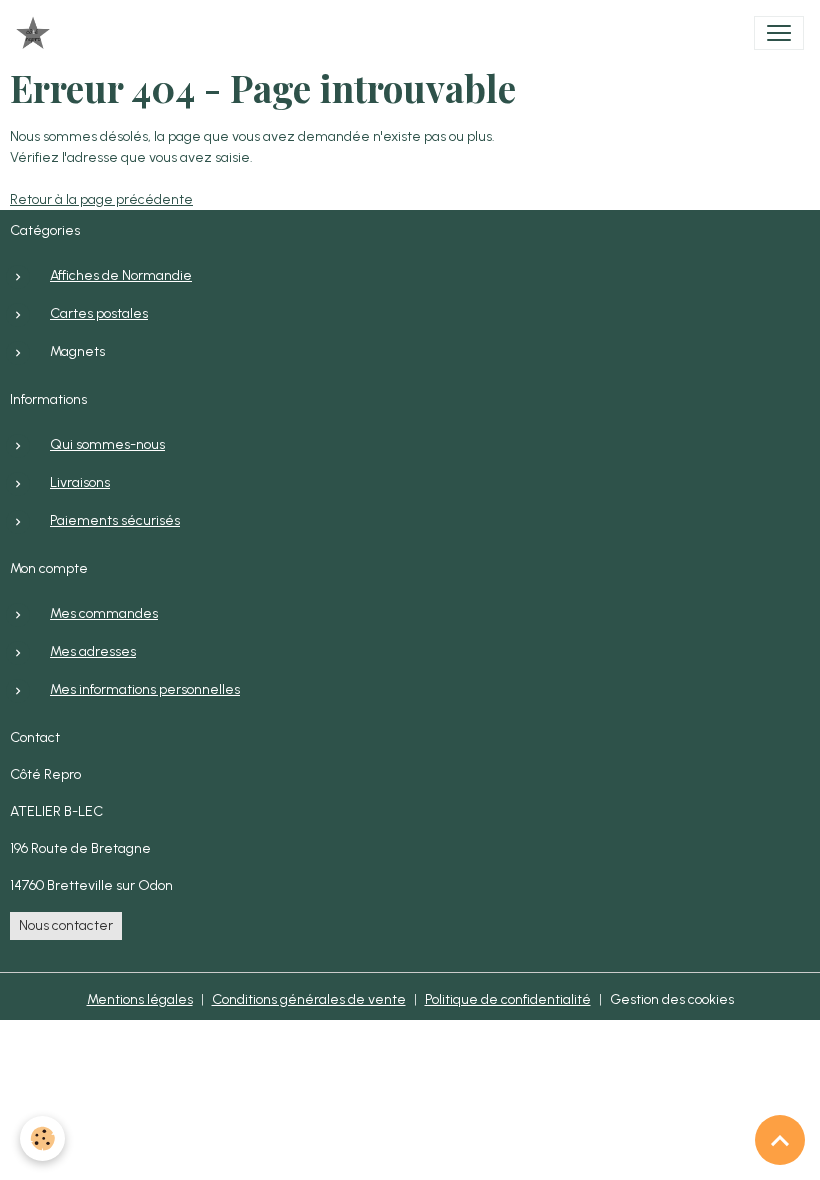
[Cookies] (42, 1138)
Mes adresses (93, 651)
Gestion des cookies (672, 999)
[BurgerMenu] (779, 33)
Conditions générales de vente (309, 999)
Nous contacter (66, 925)
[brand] (37, 33)
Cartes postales (99, 313)
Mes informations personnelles (145, 689)
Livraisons (80, 482)
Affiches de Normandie (121, 275)
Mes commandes (104, 613)
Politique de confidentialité (508, 999)
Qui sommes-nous (107, 444)
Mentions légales (140, 999)
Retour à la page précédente (101, 199)
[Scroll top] (780, 1140)
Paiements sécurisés (115, 520)
